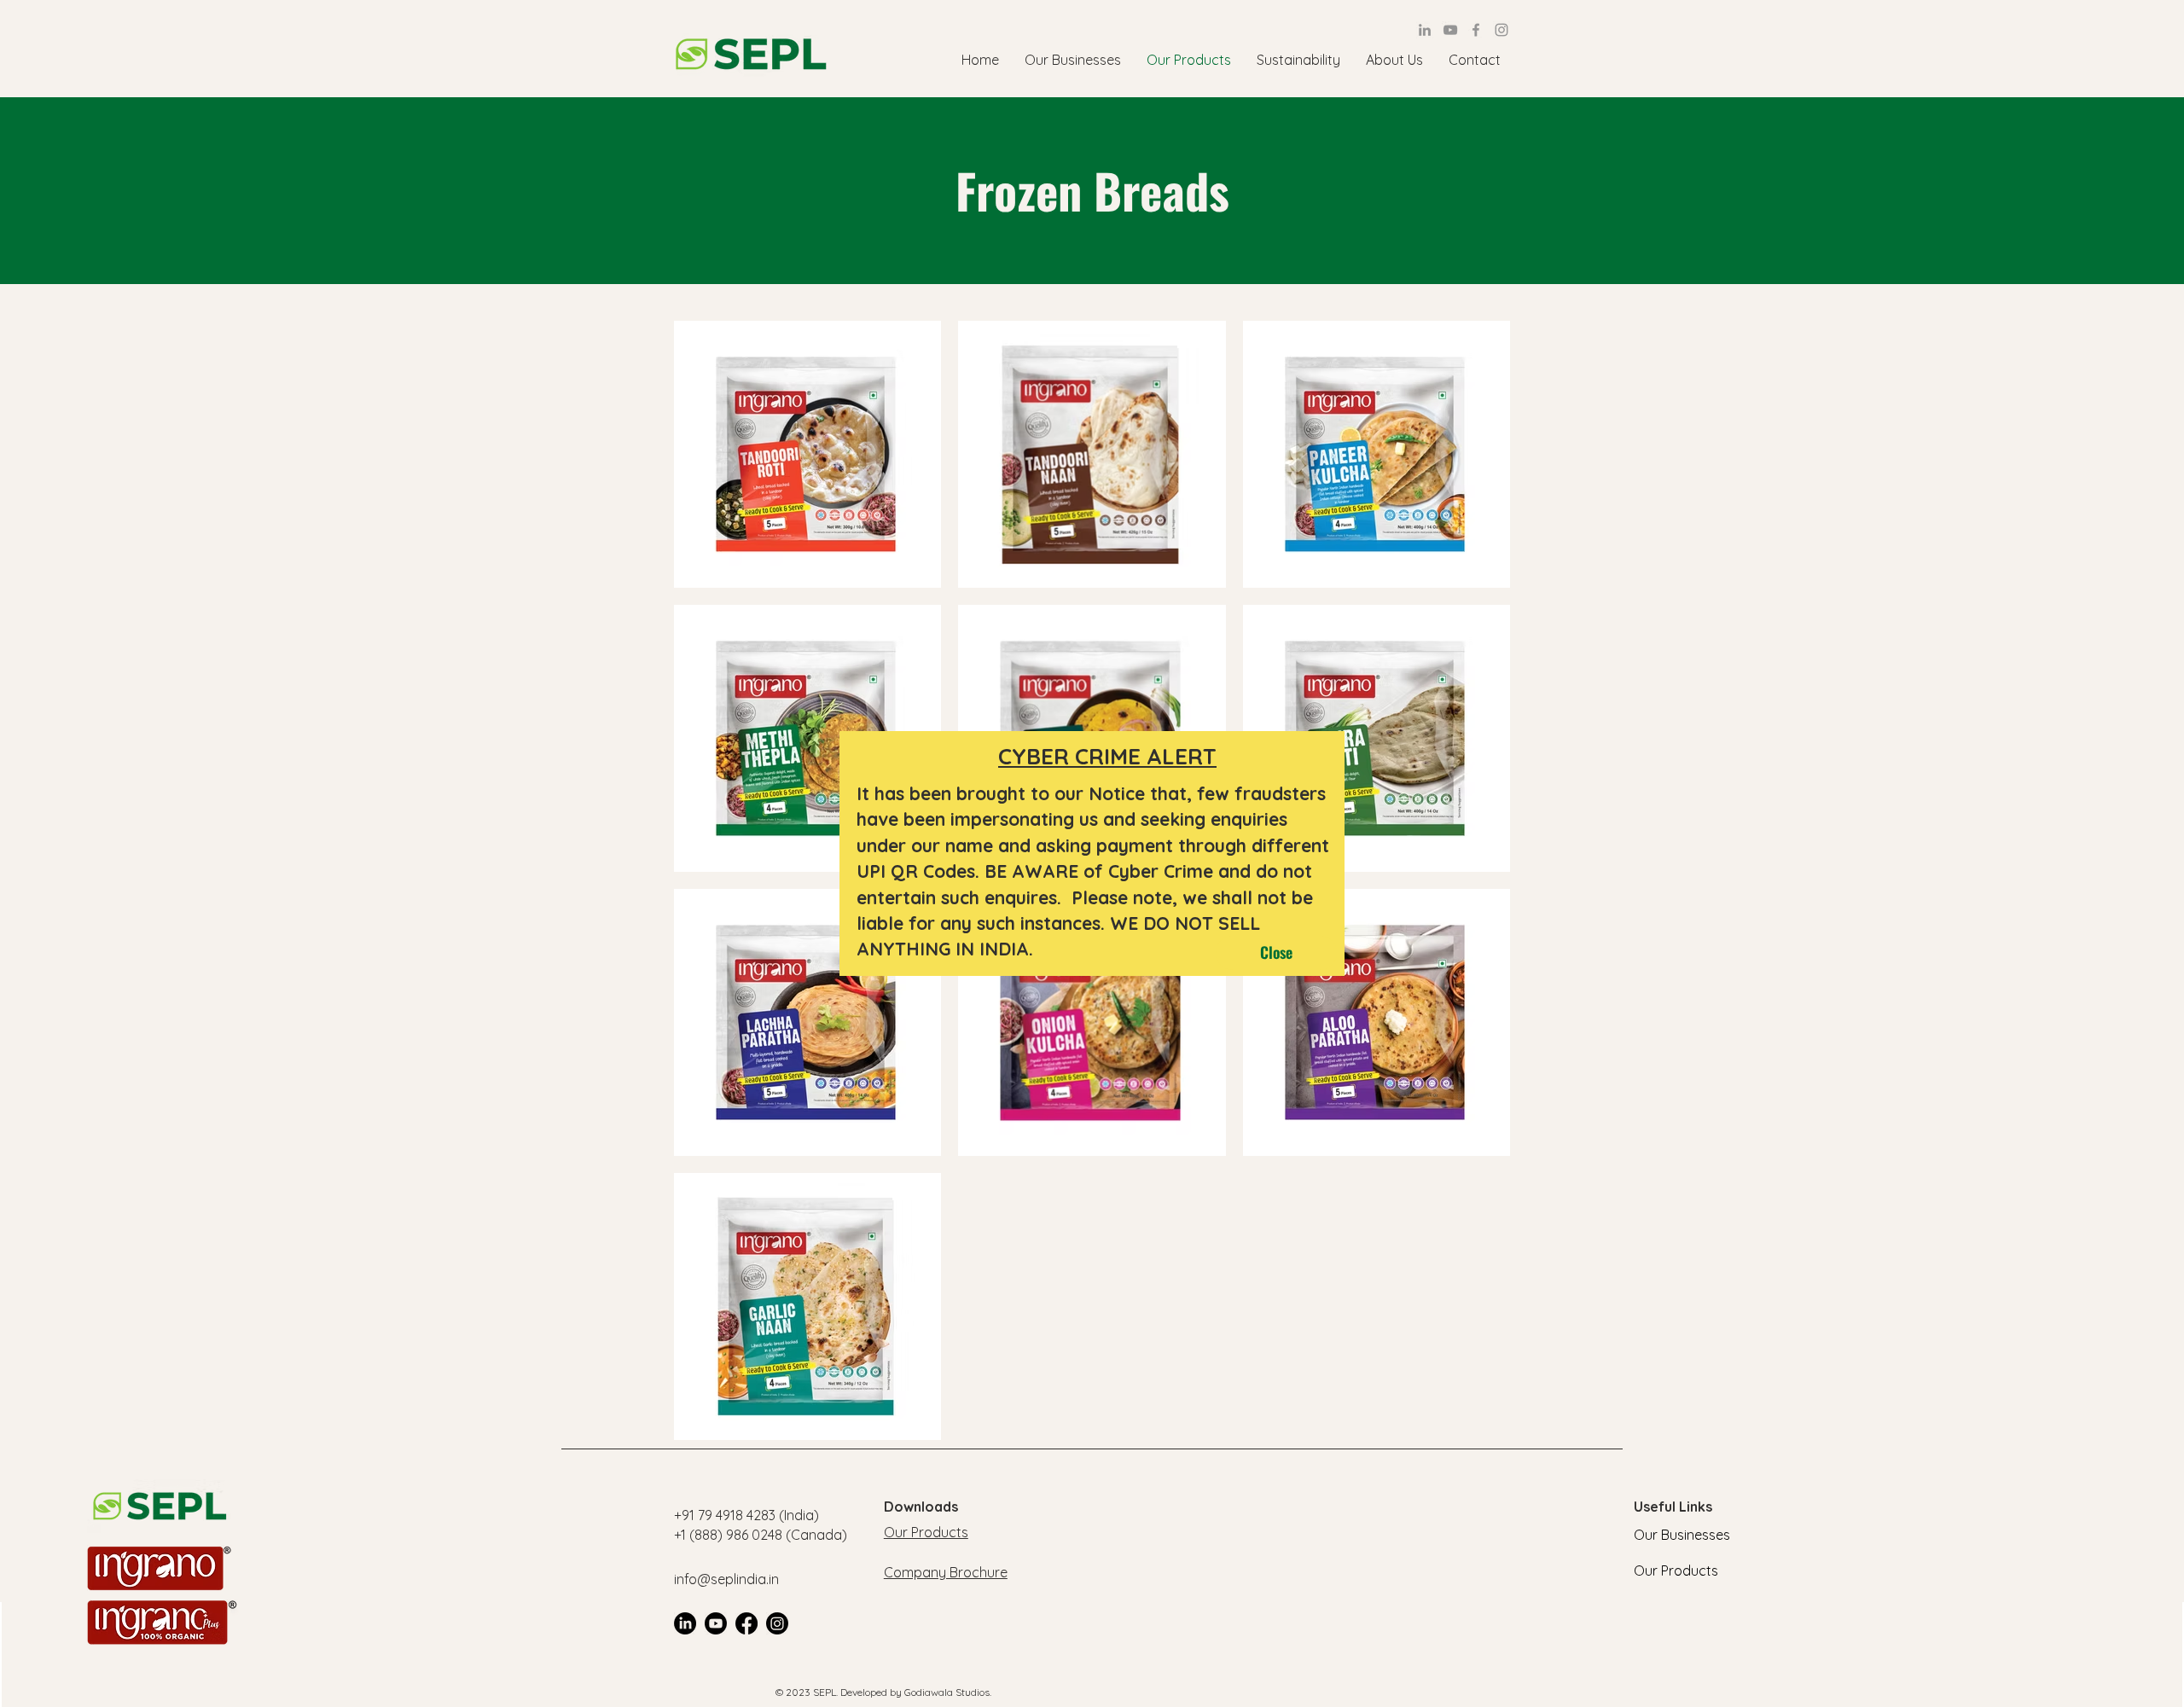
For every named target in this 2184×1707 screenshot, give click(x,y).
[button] (1276, 953)
